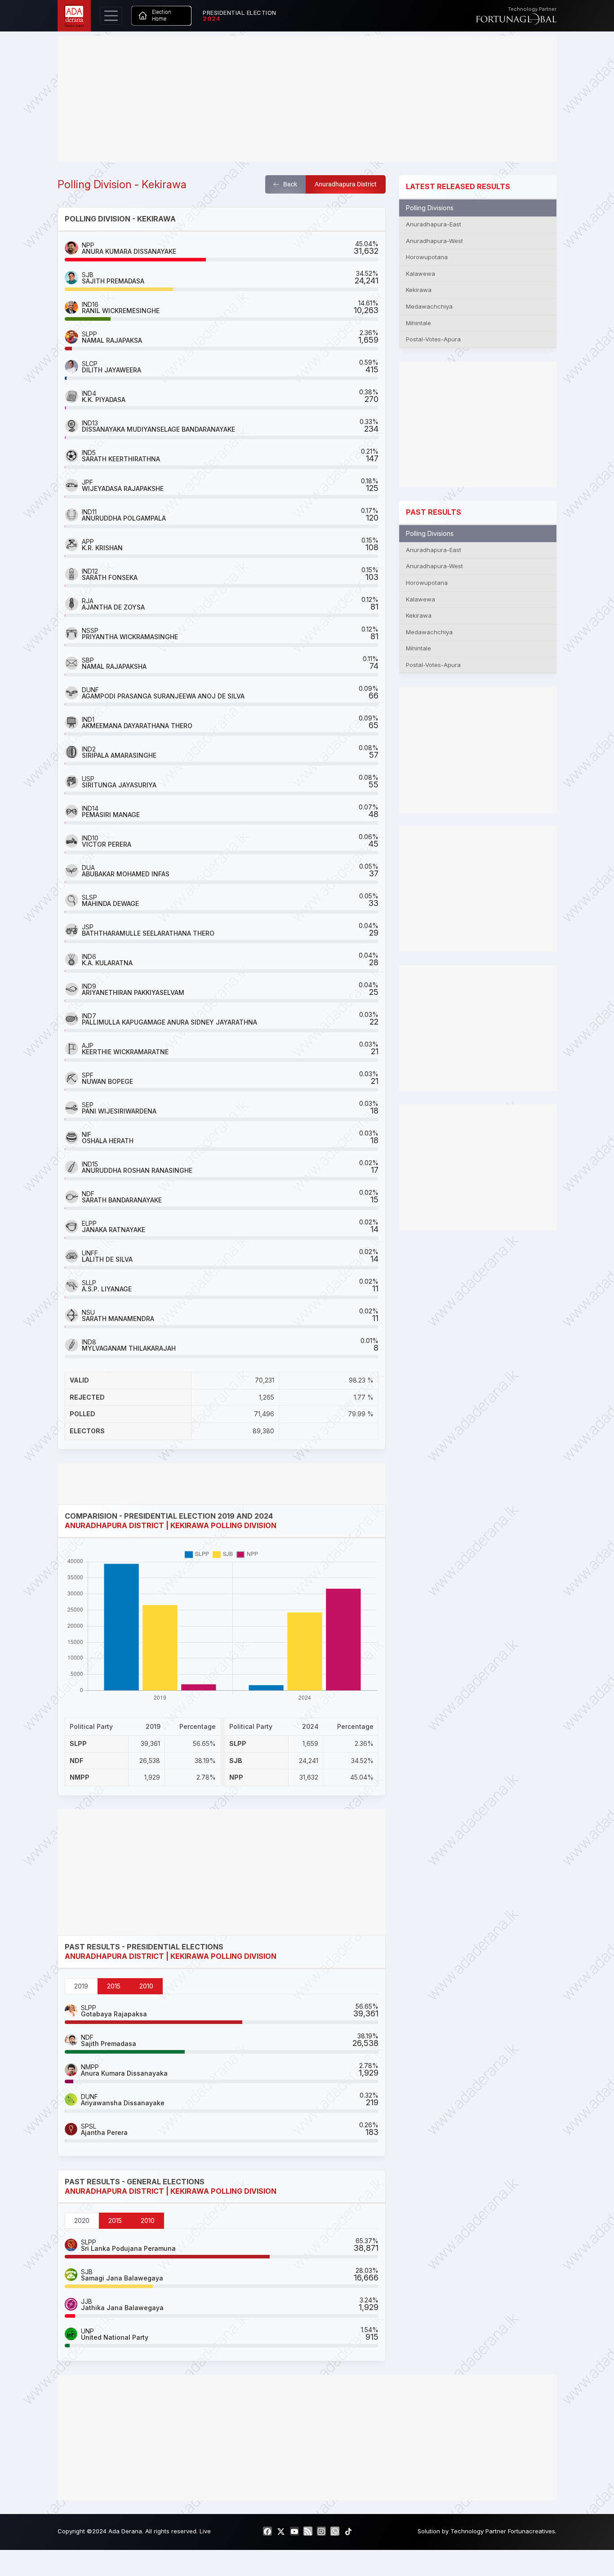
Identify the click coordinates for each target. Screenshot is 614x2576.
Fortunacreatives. (532, 2531)
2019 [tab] (81, 1986)
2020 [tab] (82, 2220)
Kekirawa (419, 290)
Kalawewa (420, 274)
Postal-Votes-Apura (433, 339)
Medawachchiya (429, 306)
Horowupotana (427, 257)
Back (289, 184)
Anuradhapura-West (434, 241)
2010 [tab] (146, 1986)
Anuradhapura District (346, 184)
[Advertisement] (307, 99)
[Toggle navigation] (111, 16)
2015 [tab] (114, 1986)
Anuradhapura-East (434, 224)
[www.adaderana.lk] (74, 15)
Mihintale (418, 323)
